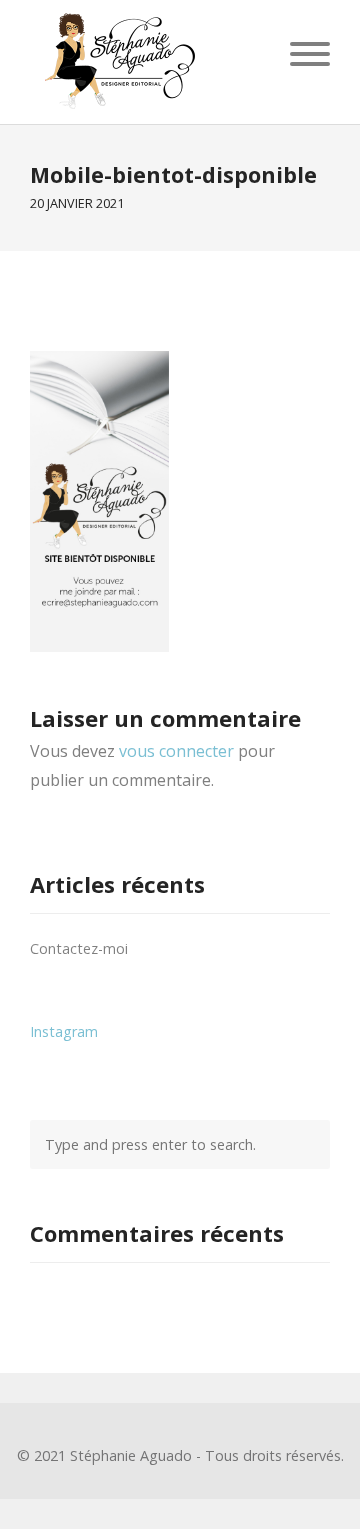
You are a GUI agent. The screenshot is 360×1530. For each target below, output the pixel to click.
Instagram (64, 1031)
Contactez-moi (79, 948)
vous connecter (176, 751)
